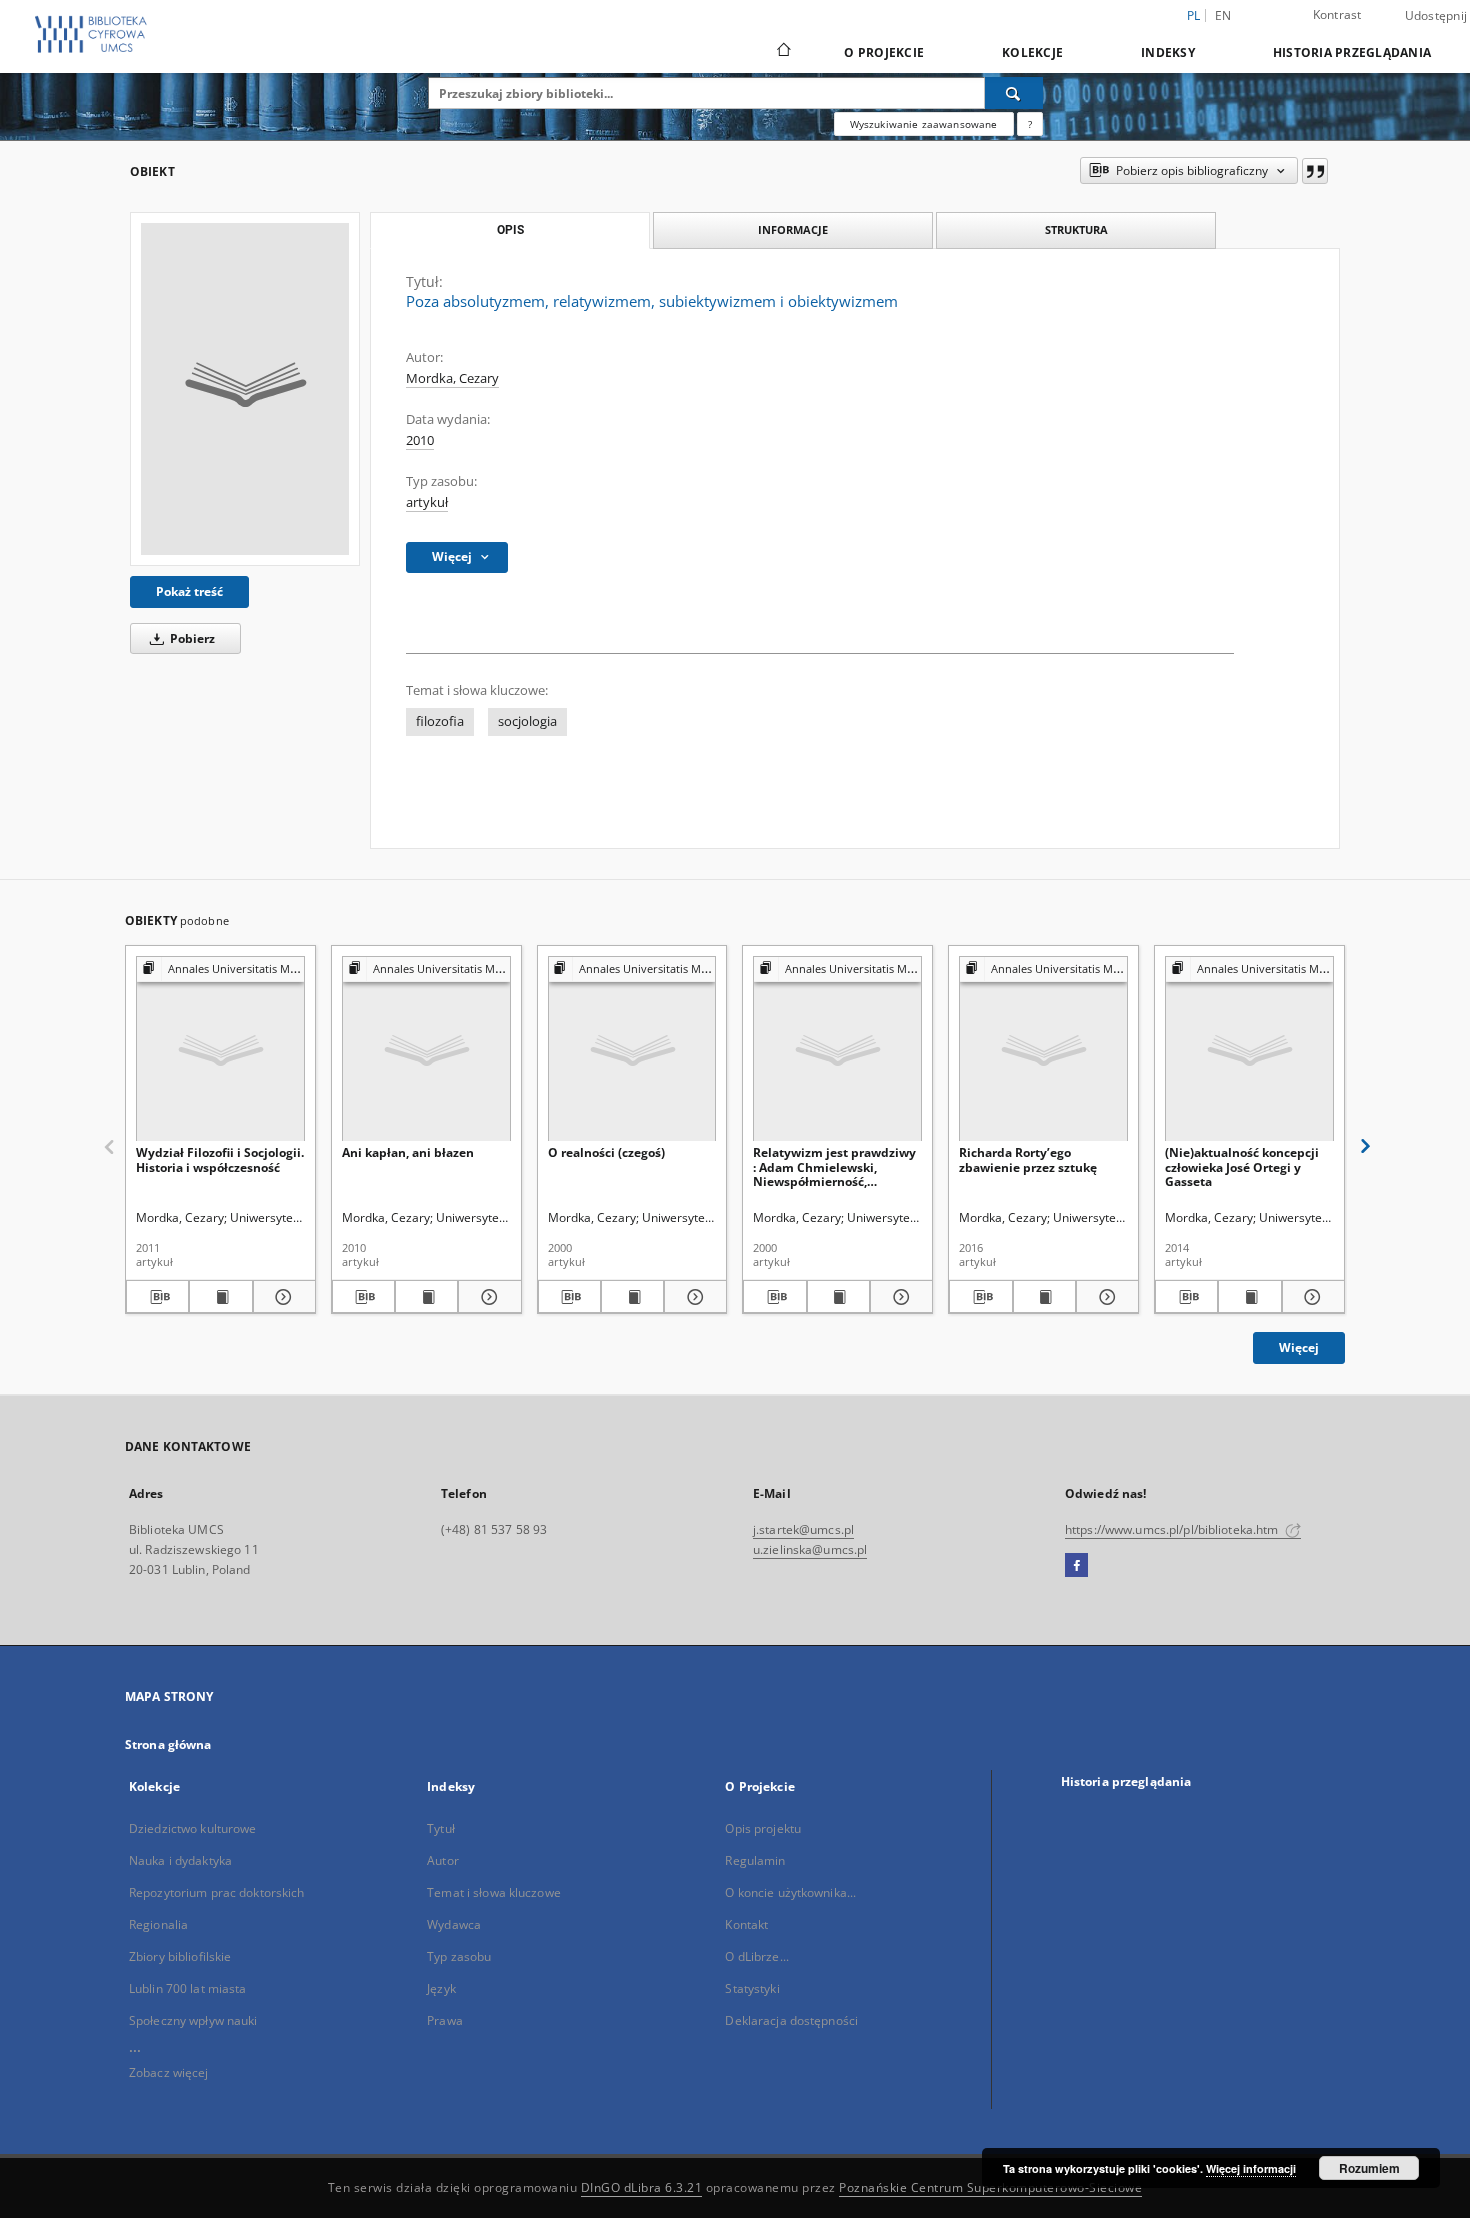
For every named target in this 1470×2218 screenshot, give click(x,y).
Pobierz (191, 638)
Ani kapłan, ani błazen (408, 1152)
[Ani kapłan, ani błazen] (426, 1049)
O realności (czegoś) (606, 1152)
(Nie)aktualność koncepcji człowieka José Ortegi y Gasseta (1242, 1166)
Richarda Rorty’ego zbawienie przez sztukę (1028, 1159)
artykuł (427, 502)
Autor (443, 1860)
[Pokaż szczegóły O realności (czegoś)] (692, 1297)
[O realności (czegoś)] (632, 1049)
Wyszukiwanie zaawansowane (924, 124)
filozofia (440, 721)
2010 (420, 440)
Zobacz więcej (169, 2072)
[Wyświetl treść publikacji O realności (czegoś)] (632, 1297)
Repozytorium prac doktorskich (216, 1892)
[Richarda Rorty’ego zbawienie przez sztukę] (1043, 1049)
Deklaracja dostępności (791, 2020)
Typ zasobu (459, 1956)
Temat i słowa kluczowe (494, 1892)
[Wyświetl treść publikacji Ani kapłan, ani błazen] (426, 1297)
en (1223, 15)
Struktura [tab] (1076, 229)
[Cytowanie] (1315, 171)
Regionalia (158, 1924)
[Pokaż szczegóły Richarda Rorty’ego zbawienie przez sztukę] (1104, 1297)
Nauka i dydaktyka (180, 1860)
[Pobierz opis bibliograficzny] (157, 1297)
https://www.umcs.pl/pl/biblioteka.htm (1173, 1529)
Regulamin (755, 1860)
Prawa (445, 2020)
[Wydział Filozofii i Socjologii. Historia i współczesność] (220, 1049)
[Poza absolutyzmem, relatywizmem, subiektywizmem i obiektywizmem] (245, 389)
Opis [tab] (510, 230)
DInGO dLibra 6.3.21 (642, 2187)
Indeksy (1168, 52)
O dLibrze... (756, 1956)
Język (441, 1988)
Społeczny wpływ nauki (193, 2020)
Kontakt (746, 1924)
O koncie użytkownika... (790, 1892)
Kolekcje (1032, 52)
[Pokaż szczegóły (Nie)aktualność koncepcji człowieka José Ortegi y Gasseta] (1310, 1297)
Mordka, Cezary (452, 378)
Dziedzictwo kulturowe (193, 1828)
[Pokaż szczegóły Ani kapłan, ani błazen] (486, 1297)
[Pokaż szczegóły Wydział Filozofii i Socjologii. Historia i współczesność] (281, 1297)
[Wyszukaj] (1014, 93)
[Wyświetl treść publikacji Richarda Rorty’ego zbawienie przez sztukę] (1044, 1297)
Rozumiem (1369, 2168)
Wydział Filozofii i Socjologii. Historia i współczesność (220, 1159)
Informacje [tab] (793, 229)
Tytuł (441, 1828)
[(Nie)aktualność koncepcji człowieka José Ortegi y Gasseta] (1249, 1049)
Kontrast (1337, 14)
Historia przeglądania (1352, 52)
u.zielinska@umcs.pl (810, 1549)
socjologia (527, 721)
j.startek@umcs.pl (803, 1529)
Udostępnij (1436, 16)
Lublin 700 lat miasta (188, 1988)
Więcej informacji (1251, 2168)
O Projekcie (884, 52)
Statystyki (752, 1988)
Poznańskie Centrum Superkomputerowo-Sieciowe (990, 2187)
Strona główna (168, 1744)
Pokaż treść (189, 591)
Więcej (1299, 1347)
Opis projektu (763, 1828)
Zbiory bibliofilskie (180, 1956)
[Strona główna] (782, 52)
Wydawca (454, 1924)
